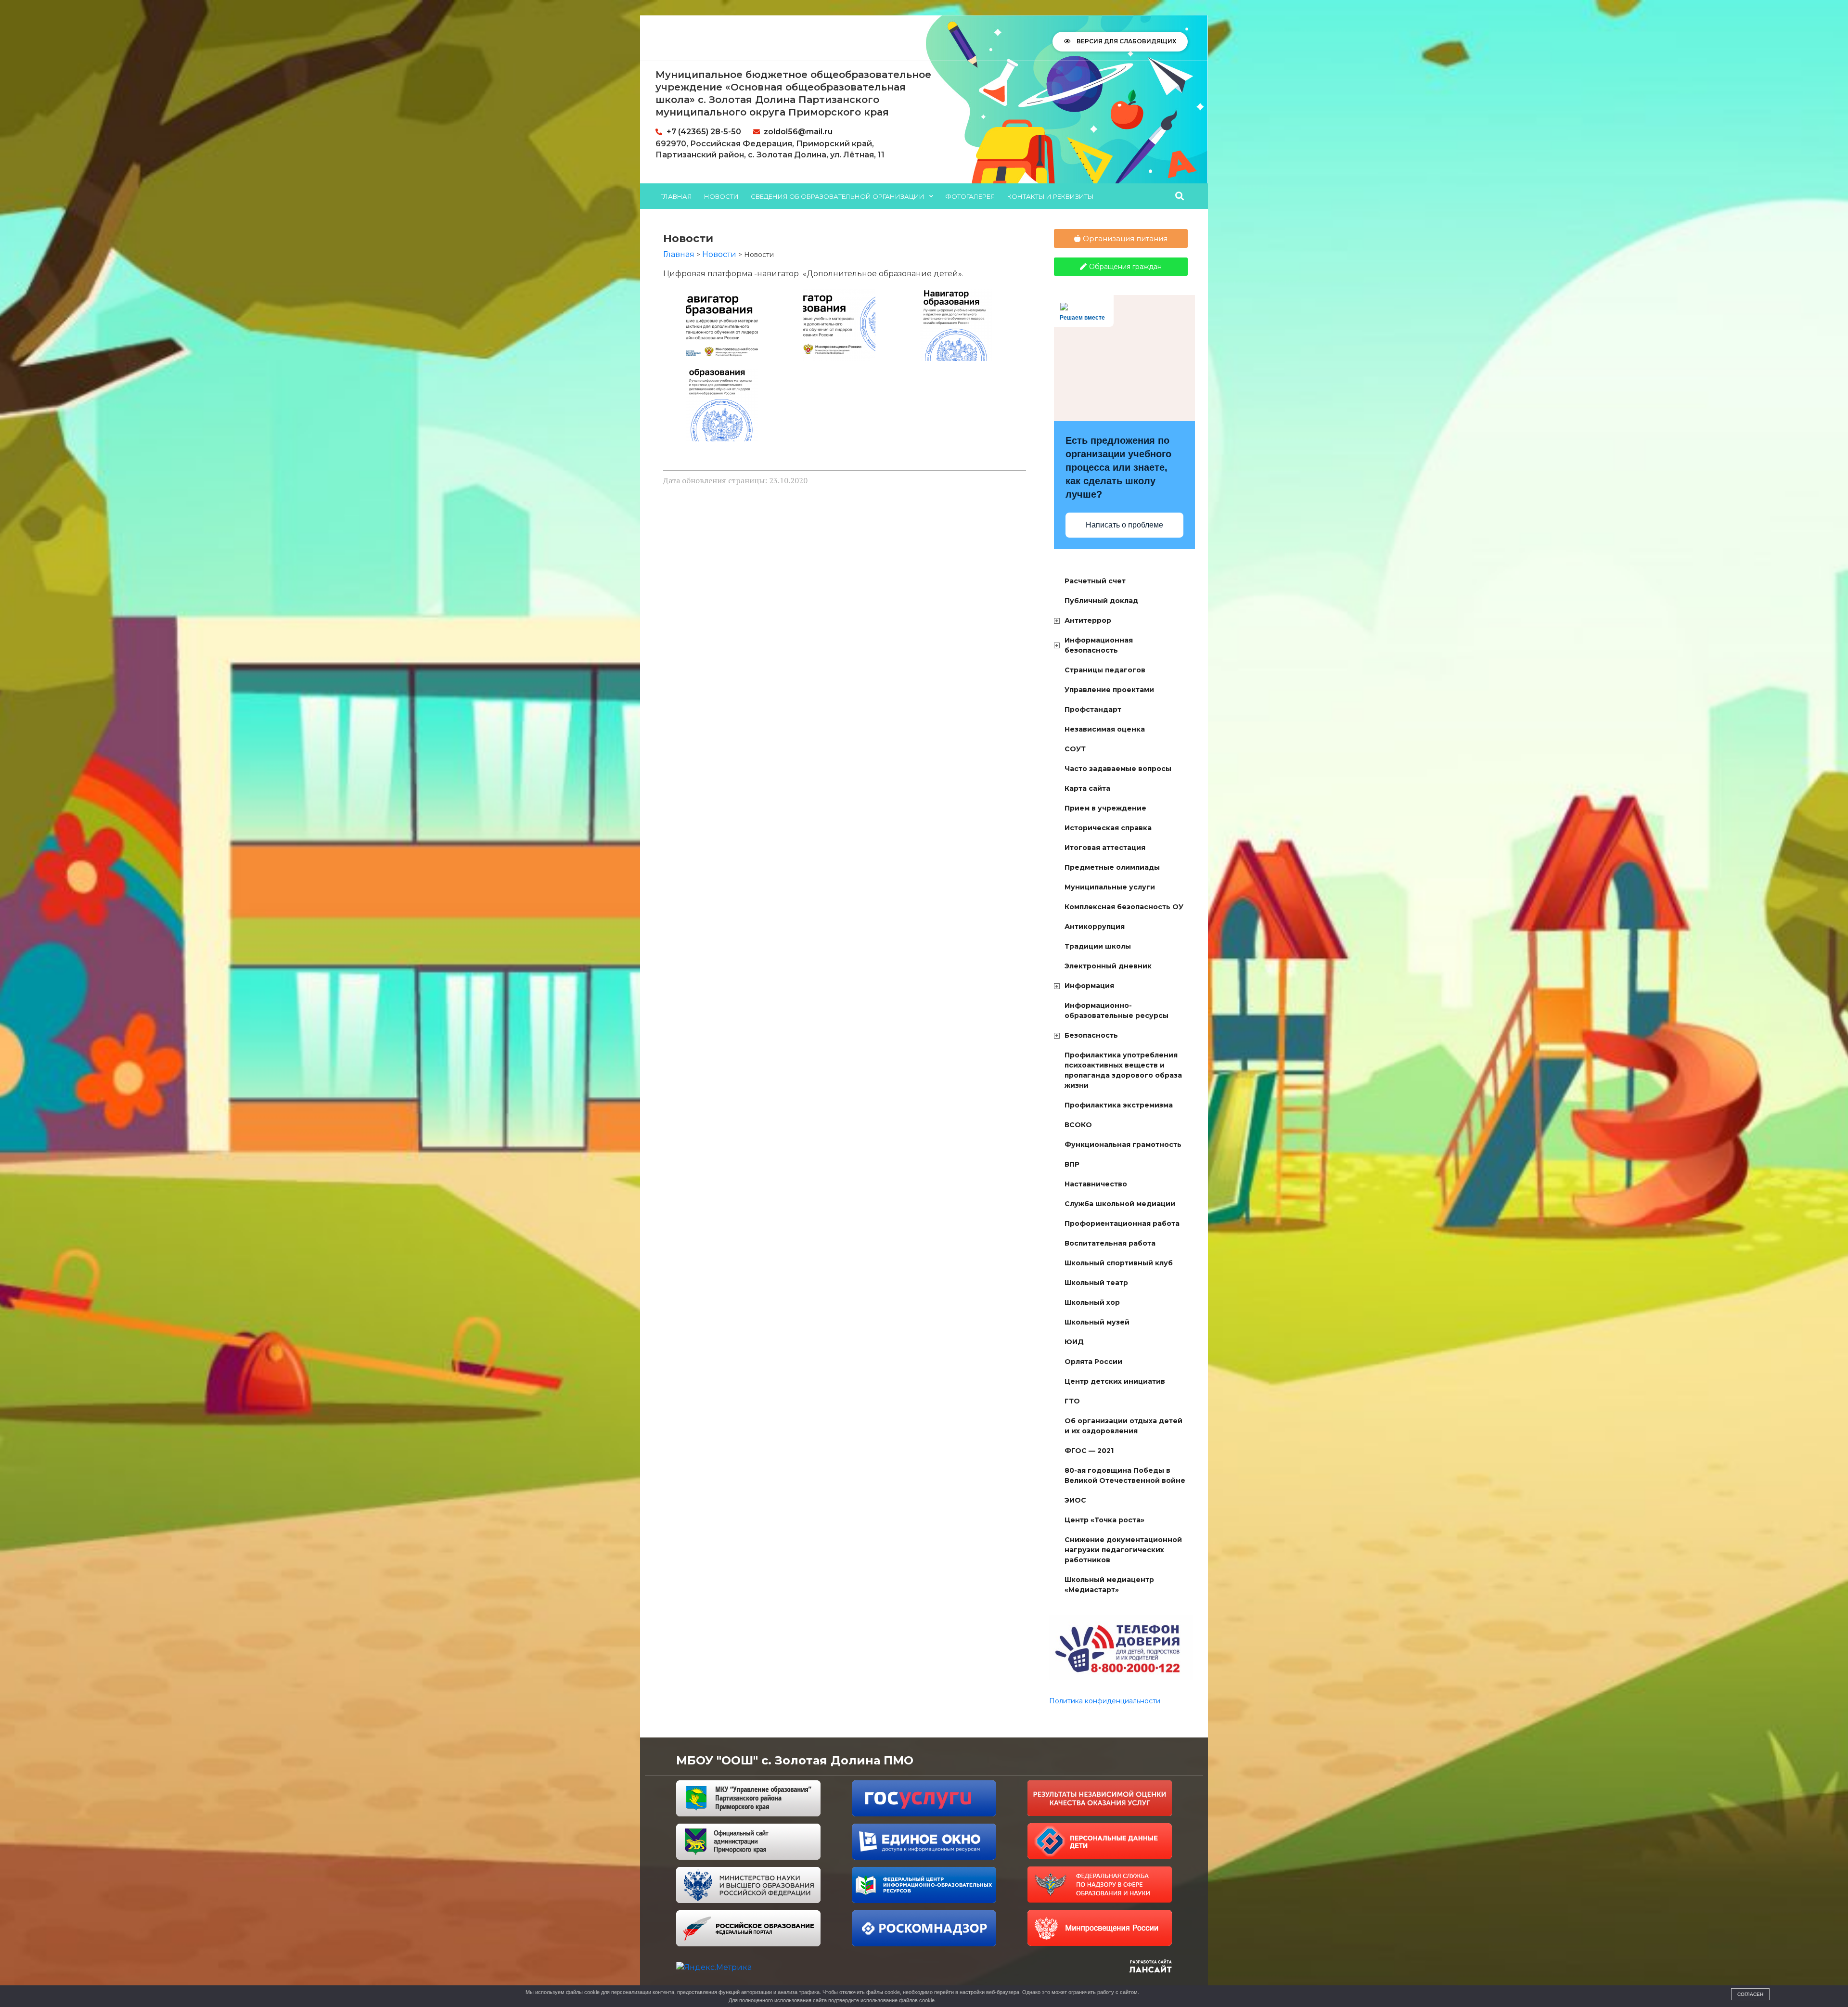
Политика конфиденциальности (1105, 1701)
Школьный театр (1096, 1283)
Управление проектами (1109, 690)
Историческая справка (1108, 828)
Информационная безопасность (1099, 645)
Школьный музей (1097, 1322)
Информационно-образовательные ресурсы (1116, 1010)
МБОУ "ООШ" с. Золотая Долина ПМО (795, 1760)
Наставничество (1096, 1184)
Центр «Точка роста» (1104, 1520)
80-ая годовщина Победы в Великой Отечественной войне (1125, 1475)
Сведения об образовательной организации (838, 196)
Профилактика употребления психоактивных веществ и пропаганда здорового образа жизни (1123, 1070)
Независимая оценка (1105, 729)
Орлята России (1093, 1362)
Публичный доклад (1101, 601)
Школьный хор (1092, 1302)
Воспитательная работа (1110, 1243)
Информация (1089, 986)
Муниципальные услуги (1110, 887)
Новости (721, 196)
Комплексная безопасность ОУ (1124, 907)
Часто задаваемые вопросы (1118, 769)
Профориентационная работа (1122, 1223)
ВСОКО (1078, 1125)
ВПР (1072, 1164)
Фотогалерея (970, 196)
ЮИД (1074, 1342)
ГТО (1072, 1401)
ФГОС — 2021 (1089, 1451)
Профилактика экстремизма (1119, 1105)
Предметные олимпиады (1112, 867)
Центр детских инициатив (1115, 1381)
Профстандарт (1093, 709)
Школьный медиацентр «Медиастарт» (1109, 1585)
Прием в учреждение (1105, 808)
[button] (1180, 196)
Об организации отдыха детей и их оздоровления (1123, 1426)
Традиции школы (1098, 946)
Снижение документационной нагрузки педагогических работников (1123, 1550)
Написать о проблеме (1124, 525)
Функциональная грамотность (1123, 1145)
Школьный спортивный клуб (1119, 1263)
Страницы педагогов (1105, 670)
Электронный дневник (1108, 966)
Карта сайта (1087, 788)
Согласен (1750, 1994)
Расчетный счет (1095, 581)
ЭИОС (1075, 1500)
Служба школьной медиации (1120, 1204)
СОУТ (1075, 749)
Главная (676, 196)
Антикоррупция (1095, 926)
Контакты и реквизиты (1051, 196)
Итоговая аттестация (1105, 848)
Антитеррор (1088, 620)
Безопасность (1091, 1035)
